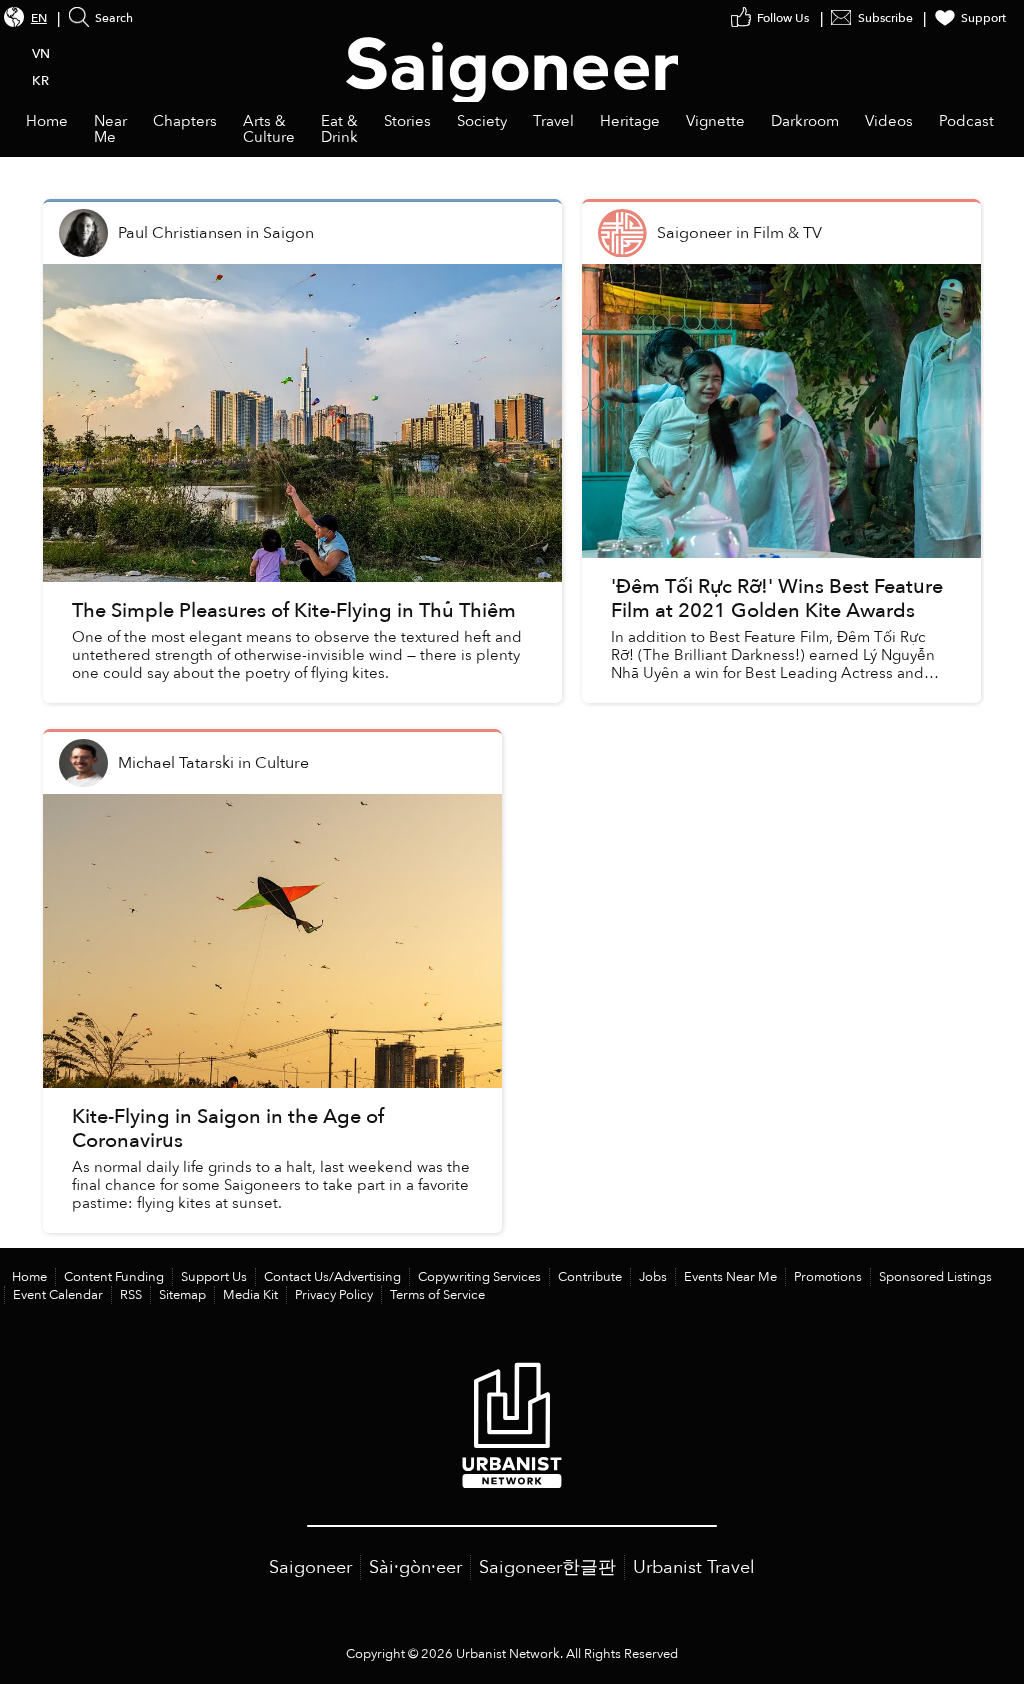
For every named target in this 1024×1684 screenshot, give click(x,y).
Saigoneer (310, 1567)
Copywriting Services (479, 1277)
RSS (131, 1295)
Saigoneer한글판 (547, 1567)
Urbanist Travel (694, 1567)
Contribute (590, 1277)
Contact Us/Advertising (332, 1277)
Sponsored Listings (935, 1277)
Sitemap (182, 1295)
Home (29, 1277)
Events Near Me (730, 1277)
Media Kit (250, 1295)
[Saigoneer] (512, 51)
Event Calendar (58, 1295)
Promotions (828, 1277)
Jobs (653, 1277)
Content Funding (114, 1277)
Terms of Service (437, 1295)
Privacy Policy (334, 1295)
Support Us (214, 1277)
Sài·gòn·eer (415, 1567)
